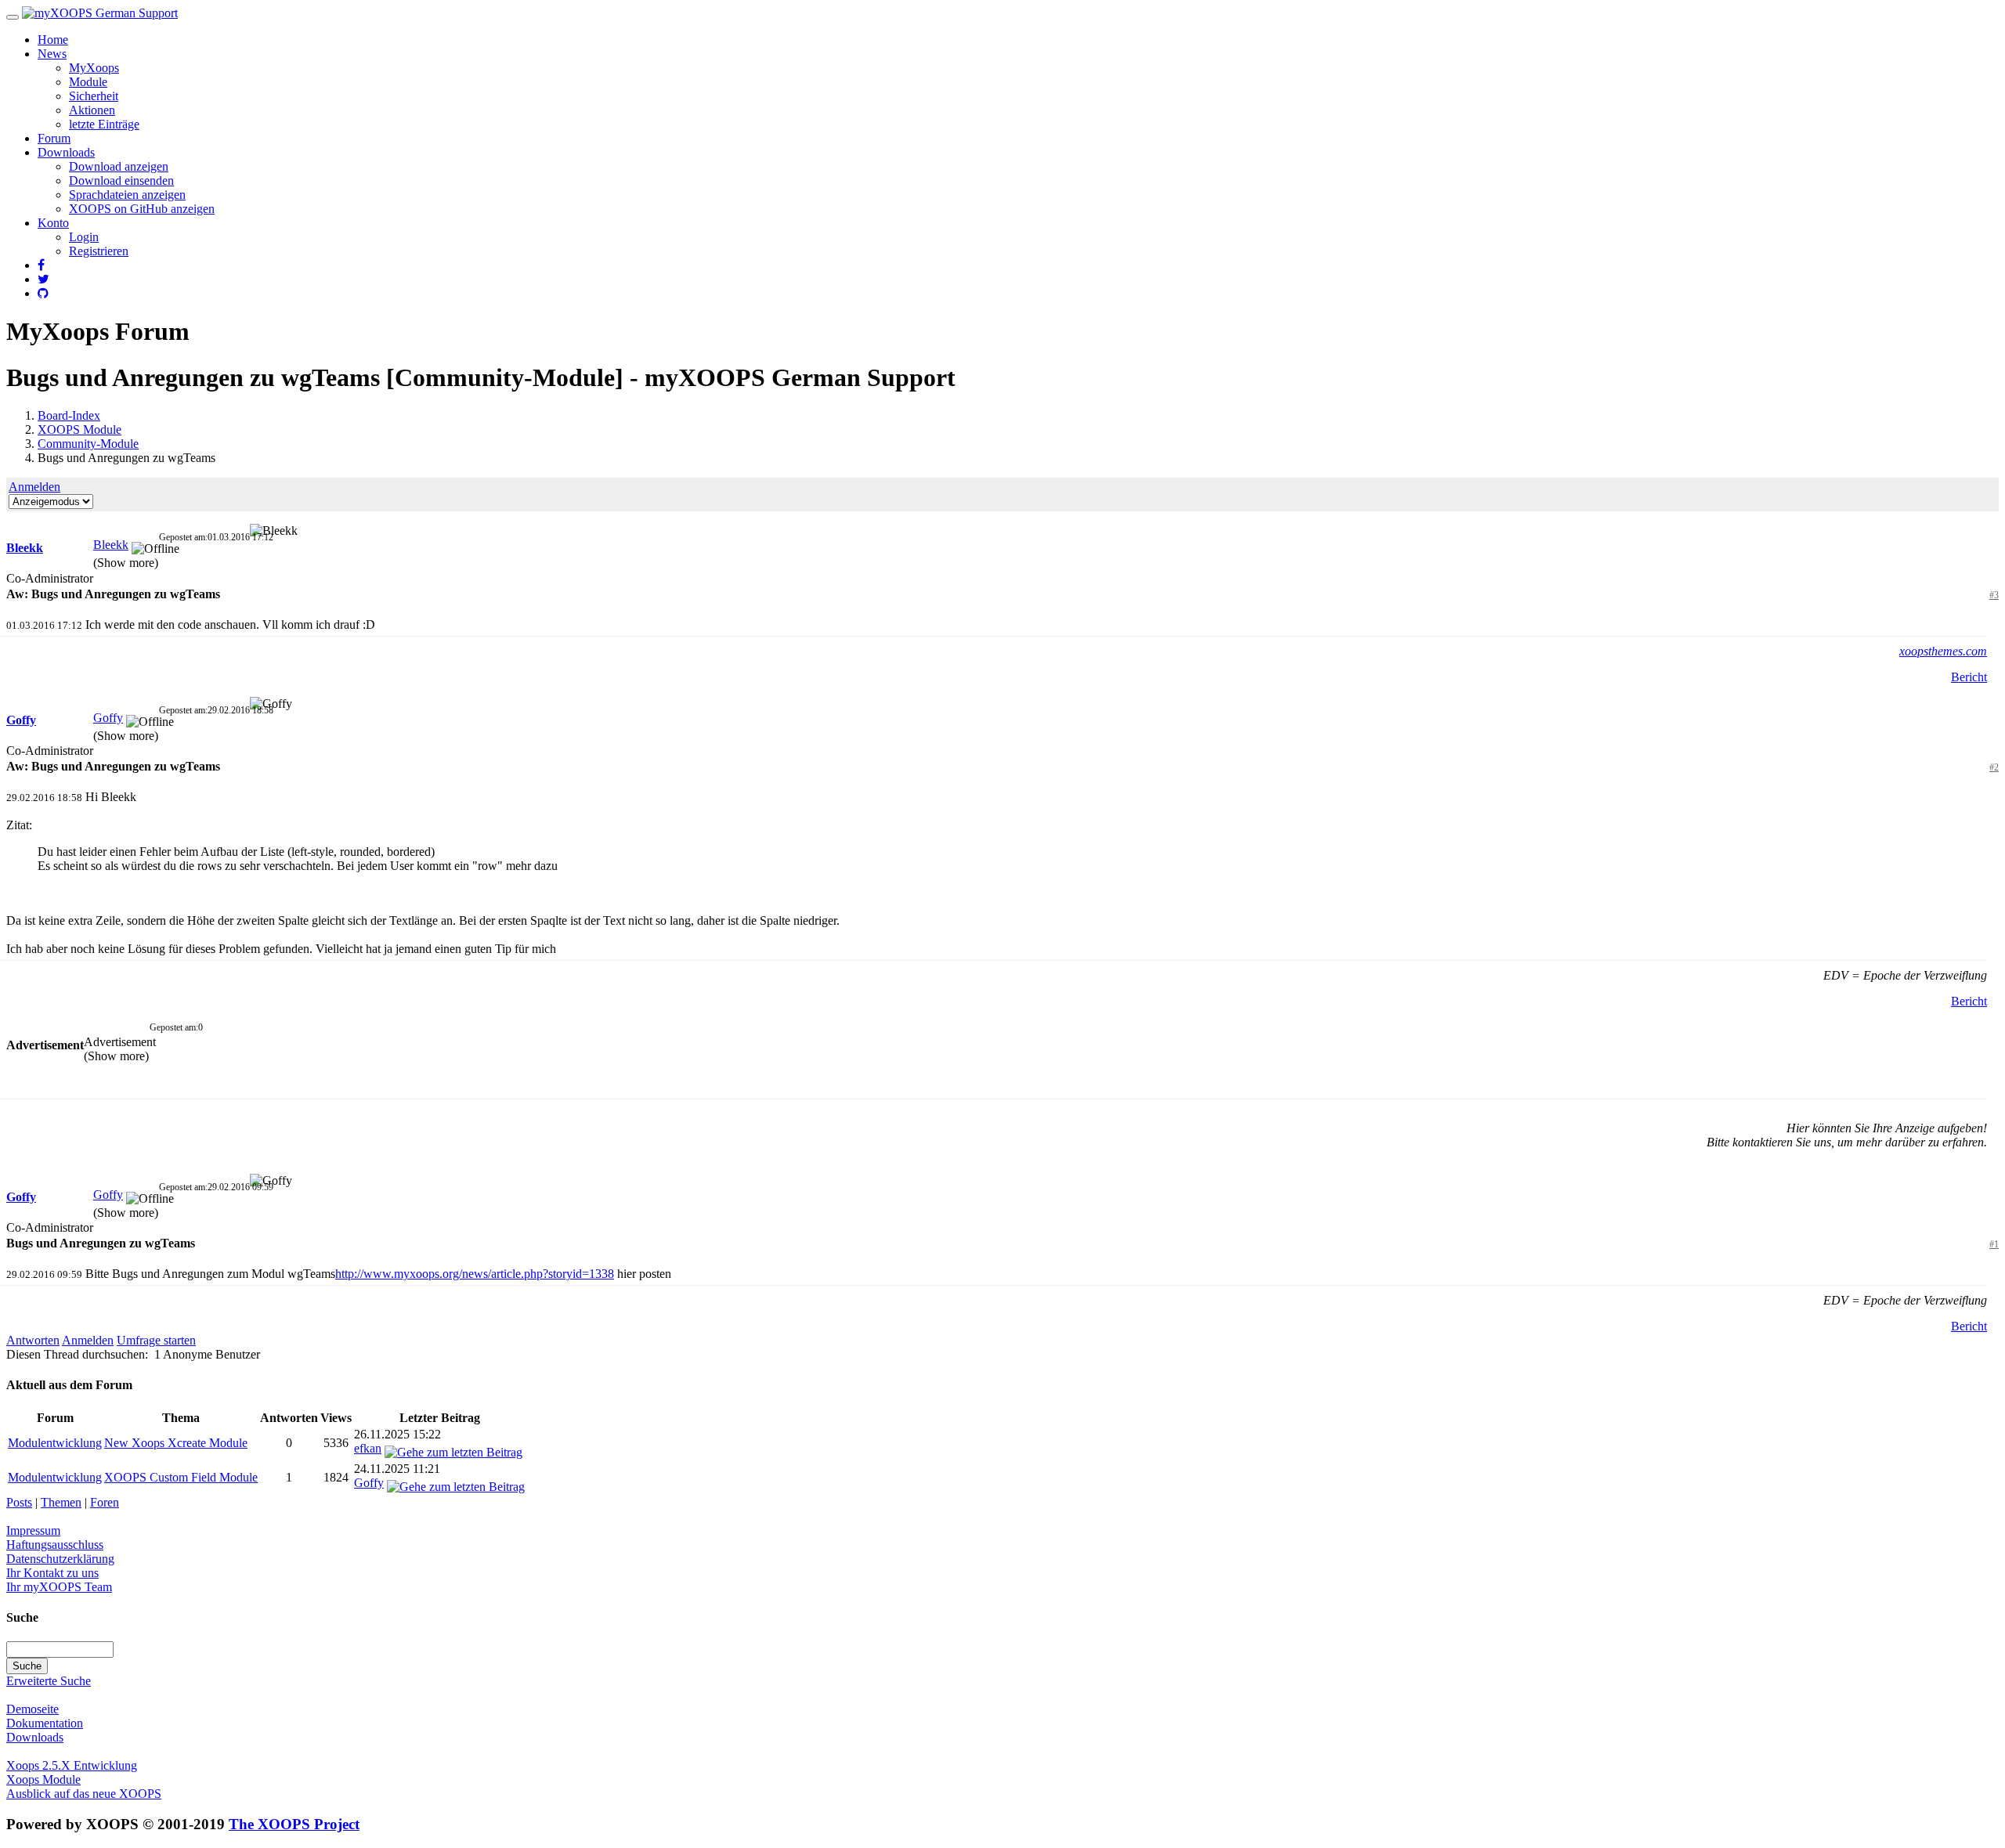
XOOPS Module (79, 430)
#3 (1994, 595)
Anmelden (34, 487)
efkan (368, 1448)
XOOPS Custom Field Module (181, 1477)
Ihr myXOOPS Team (59, 1587)
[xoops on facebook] (41, 265)
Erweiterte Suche (49, 1681)
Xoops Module (43, 1779)
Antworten (33, 1340)
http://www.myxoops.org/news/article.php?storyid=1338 (475, 1274)
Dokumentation (45, 1723)
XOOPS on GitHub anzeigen (142, 209)
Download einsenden (121, 180)
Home (53, 40)
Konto (53, 223)
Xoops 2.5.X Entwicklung (72, 1765)
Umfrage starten (156, 1340)
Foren (105, 1502)
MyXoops (94, 68)
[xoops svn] (43, 293)
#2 (1994, 767)
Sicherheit (94, 96)
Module (88, 82)
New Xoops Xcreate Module (176, 1443)
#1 (1994, 1244)
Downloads (66, 152)
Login (84, 237)
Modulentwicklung (55, 1443)
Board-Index (69, 415)
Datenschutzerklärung (60, 1559)
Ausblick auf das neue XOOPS (84, 1794)
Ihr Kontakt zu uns (52, 1573)
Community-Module (88, 444)
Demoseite (33, 1709)
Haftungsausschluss (55, 1545)
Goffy (21, 720)
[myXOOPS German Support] (100, 13)
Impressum (33, 1530)
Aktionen (92, 110)
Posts (19, 1502)
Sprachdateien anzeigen (127, 195)
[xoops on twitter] (43, 279)
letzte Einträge (104, 124)
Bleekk (25, 548)
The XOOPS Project (294, 1824)
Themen (61, 1502)
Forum (54, 138)
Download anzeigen (119, 166)
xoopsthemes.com (1943, 651)
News (52, 54)
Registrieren (99, 251)
